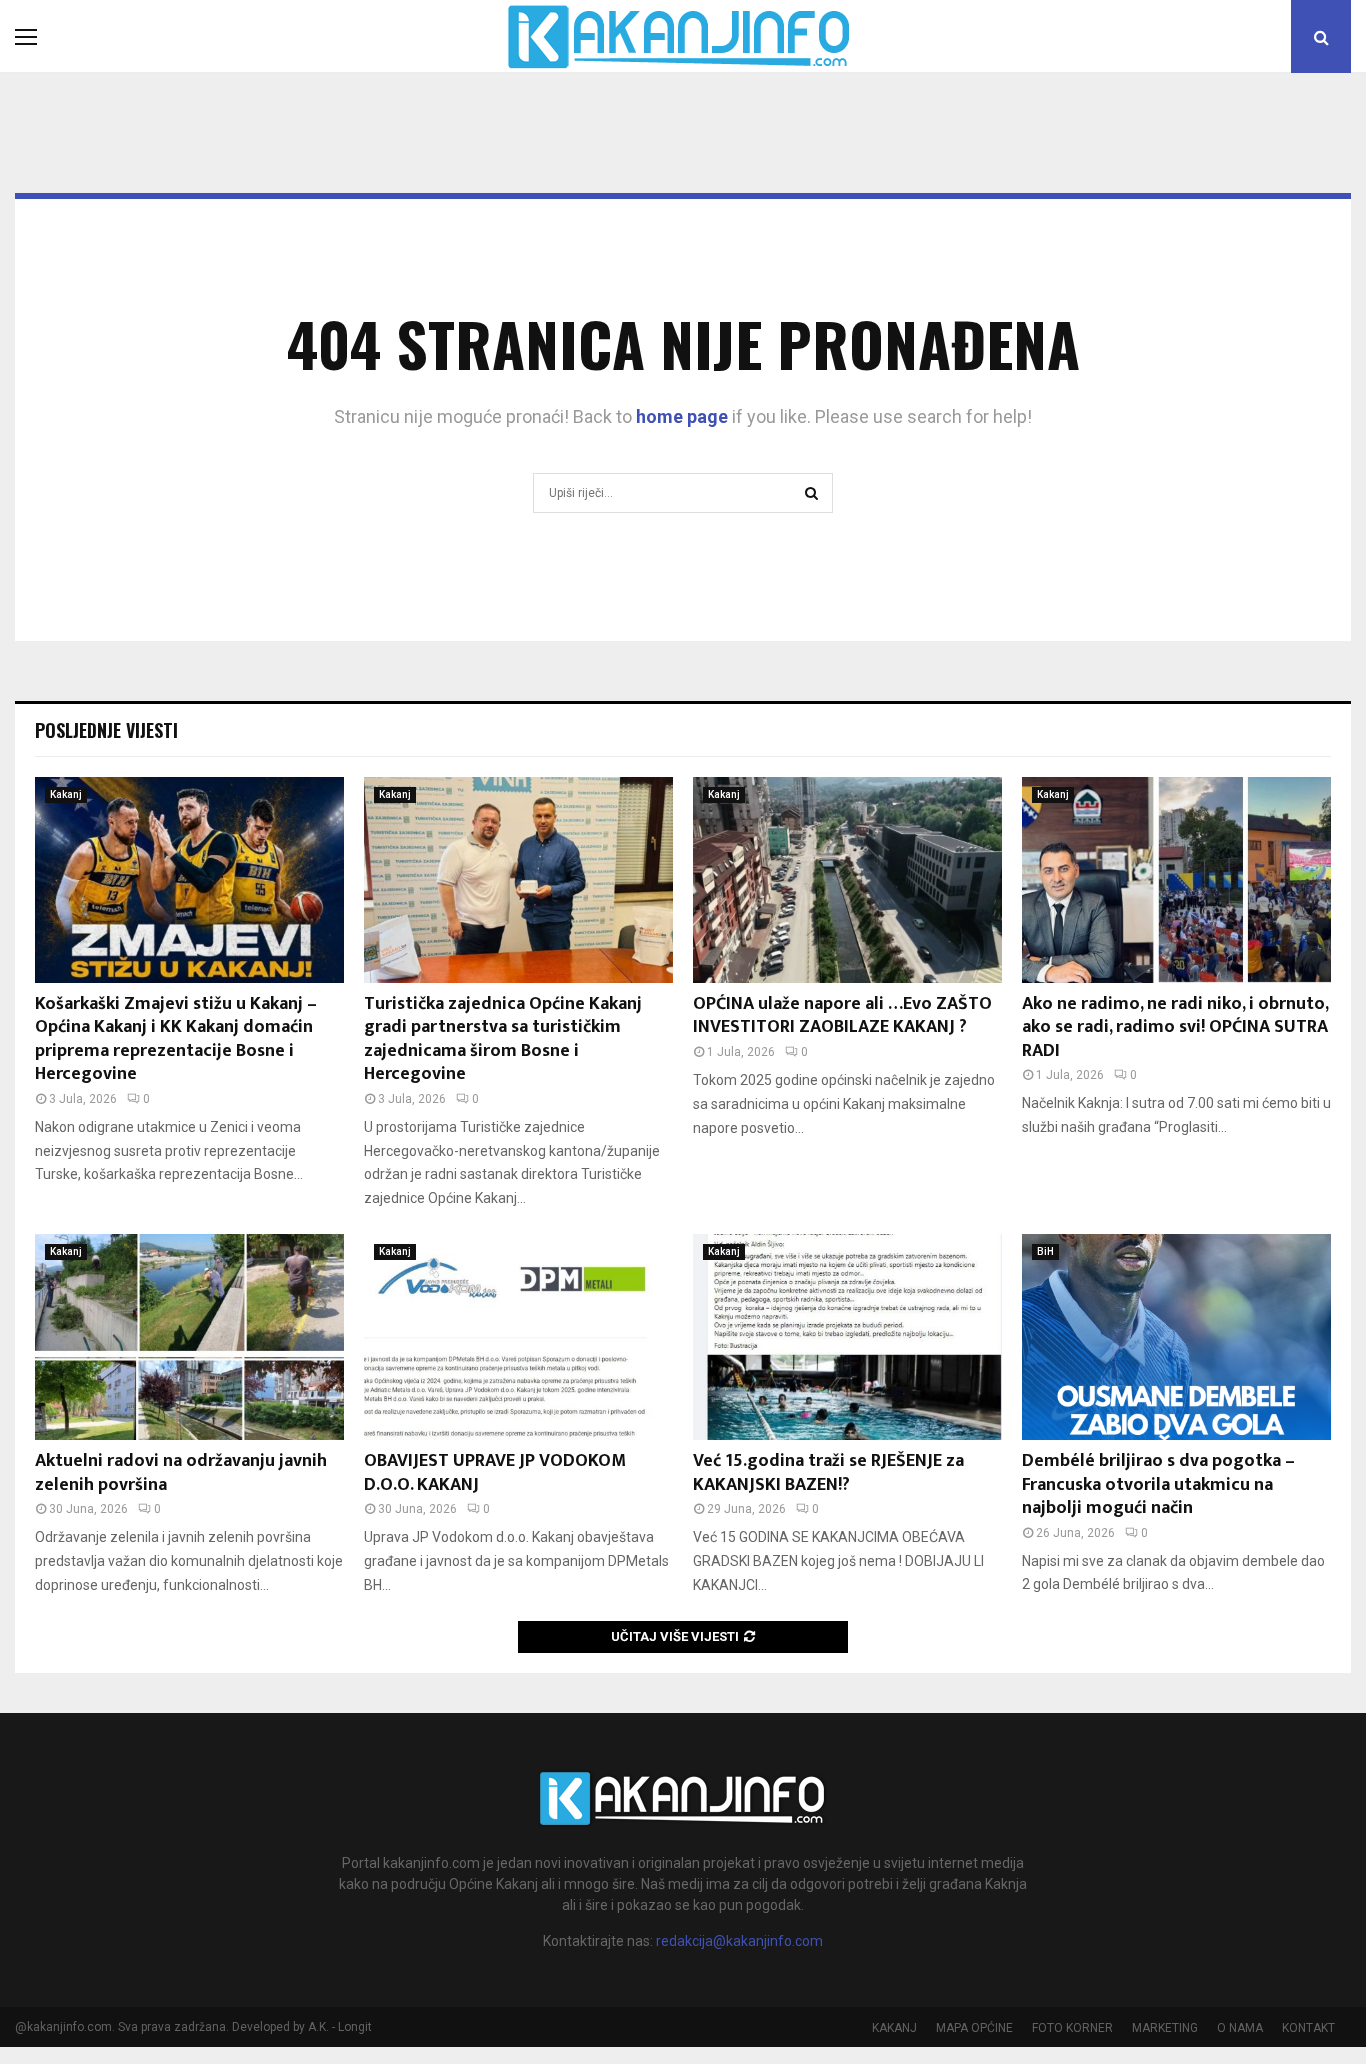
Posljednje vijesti (106, 730)
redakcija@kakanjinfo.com (739, 1941)
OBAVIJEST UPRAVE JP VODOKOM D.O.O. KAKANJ (495, 1472)
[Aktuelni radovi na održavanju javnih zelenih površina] (189, 1337)
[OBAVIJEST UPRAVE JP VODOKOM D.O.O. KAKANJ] (518, 1337)
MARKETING (1165, 2028)
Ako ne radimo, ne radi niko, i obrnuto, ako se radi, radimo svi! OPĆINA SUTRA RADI (1175, 1027)
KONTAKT (1308, 2028)
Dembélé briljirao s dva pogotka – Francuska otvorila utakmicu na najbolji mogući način (1158, 1484)
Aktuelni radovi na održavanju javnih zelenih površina (181, 1472)
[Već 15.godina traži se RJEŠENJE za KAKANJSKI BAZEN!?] (847, 1337)
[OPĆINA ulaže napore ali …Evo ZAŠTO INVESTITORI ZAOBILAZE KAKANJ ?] (847, 880)
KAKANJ (894, 2028)
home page (682, 416)
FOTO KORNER (1072, 2028)
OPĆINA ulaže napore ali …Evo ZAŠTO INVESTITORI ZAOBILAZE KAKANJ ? (842, 1015)
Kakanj (66, 794)
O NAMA (1240, 2028)
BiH (1045, 1251)
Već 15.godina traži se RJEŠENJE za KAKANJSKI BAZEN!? (828, 1472)
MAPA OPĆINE (974, 2028)
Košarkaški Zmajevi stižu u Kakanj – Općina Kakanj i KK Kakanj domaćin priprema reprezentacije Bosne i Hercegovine (176, 1039)
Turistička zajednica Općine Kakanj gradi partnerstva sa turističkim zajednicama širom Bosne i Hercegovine (503, 1039)
